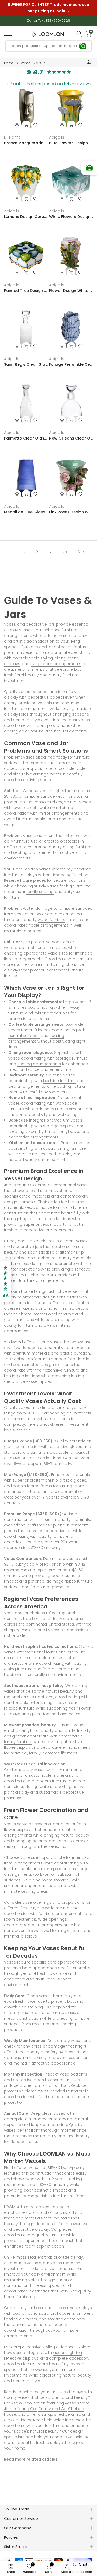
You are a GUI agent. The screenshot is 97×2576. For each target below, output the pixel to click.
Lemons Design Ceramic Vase (26, 217)
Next (82, 552)
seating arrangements (35, 852)
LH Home (12, 137)
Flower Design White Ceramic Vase (71, 291)
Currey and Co (18, 1241)
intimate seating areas (26, 1891)
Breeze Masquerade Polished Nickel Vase (26, 143)
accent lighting (67, 2353)
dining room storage (49, 1880)
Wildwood (13, 1342)
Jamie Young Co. (20, 1185)
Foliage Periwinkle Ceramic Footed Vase (71, 364)
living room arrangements (56, 664)
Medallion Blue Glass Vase (26, 512)
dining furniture (77, 847)
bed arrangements (27, 1086)
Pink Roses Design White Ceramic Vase (71, 512)
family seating (40, 892)
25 (65, 552)
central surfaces (24, 1036)
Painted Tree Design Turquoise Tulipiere (26, 291)
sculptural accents (57, 2313)
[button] (5, 1282)
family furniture (18, 1742)
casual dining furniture (65, 1148)
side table (22, 774)
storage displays (59, 1126)
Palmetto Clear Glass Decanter (26, 438)
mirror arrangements (59, 813)
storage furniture (72, 1058)
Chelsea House (19, 1291)
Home (9, 63)
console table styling (33, 658)
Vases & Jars (31, 63)
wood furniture (52, 920)
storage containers (66, 2319)
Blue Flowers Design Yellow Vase (71, 143)
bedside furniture (59, 1081)
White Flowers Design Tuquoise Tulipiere (71, 217)
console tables (73, 768)
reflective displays (21, 2358)
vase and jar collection (51, 647)
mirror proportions (52, 1013)
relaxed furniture (19, 1708)
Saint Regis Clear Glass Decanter (26, 364)
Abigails (57, 137)
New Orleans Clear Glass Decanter (71, 438)
